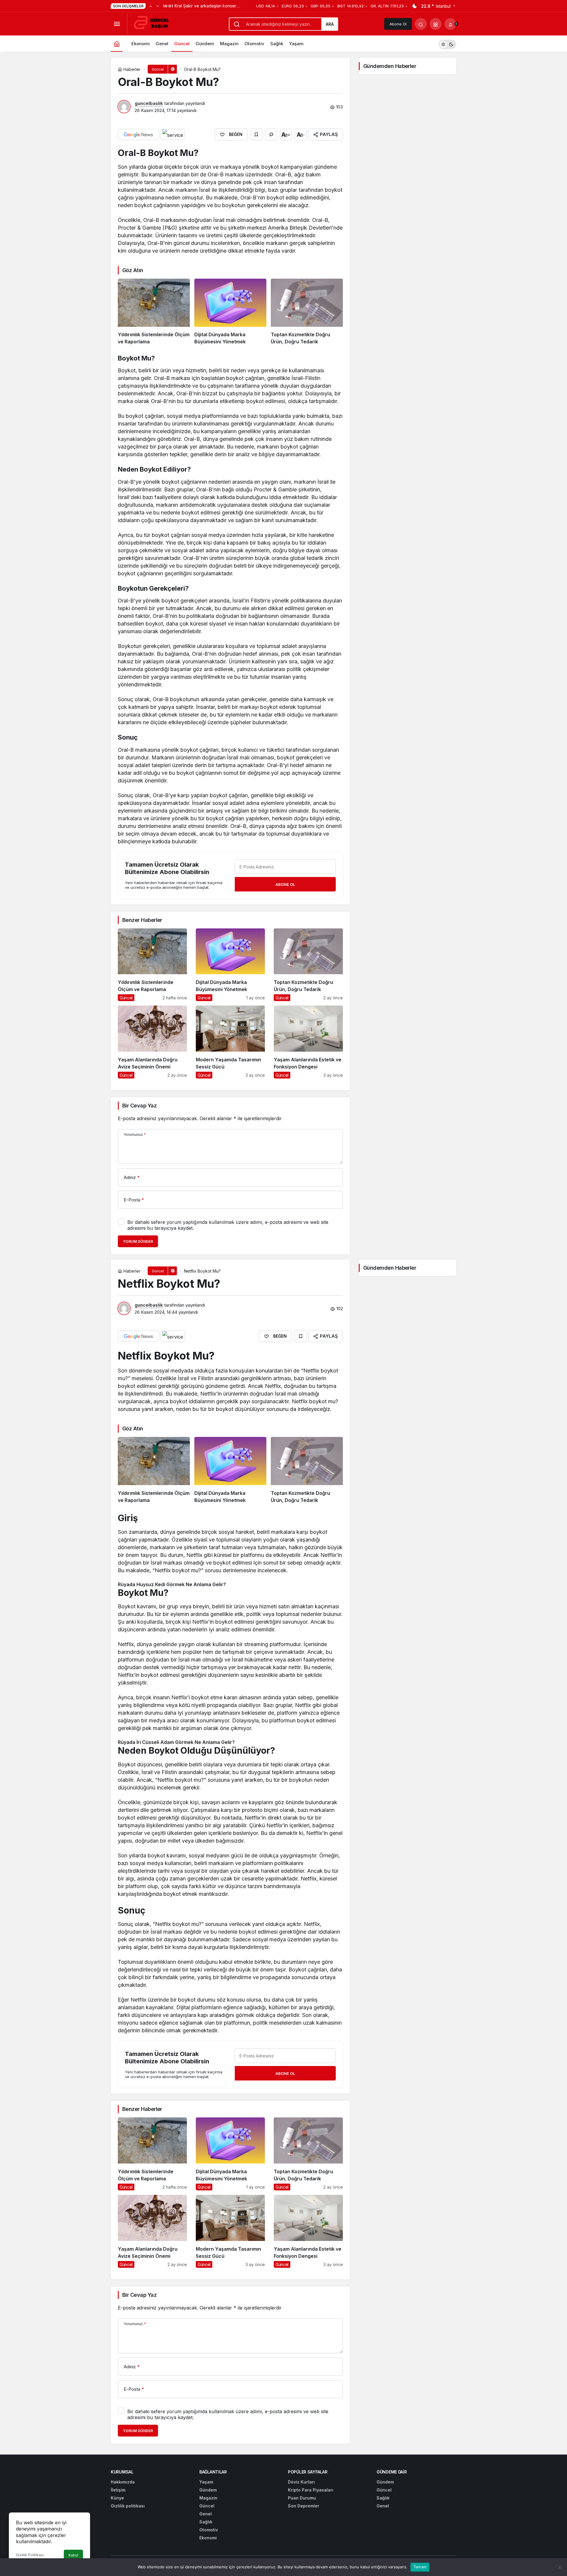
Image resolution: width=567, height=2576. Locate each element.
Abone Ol (398, 24)
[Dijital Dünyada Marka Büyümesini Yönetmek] (230, 312)
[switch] (447, 44)
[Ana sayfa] (117, 44)
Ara (330, 24)
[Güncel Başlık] (154, 23)
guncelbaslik (149, 103)
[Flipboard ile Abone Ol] (173, 134)
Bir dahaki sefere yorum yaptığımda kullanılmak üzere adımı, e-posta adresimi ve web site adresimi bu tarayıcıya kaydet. (228, 1225)
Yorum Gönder (138, 1241)
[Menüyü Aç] (117, 24)
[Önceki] (151, 6)
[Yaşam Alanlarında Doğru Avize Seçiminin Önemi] (152, 1042)
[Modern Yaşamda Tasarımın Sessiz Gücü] (230, 1042)
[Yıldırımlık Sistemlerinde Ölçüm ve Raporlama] (154, 312)
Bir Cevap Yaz (139, 1106)
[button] (436, 24)
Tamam (420, 2567)
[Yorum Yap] (271, 134)
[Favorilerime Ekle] (256, 134)
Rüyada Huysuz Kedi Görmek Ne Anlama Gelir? (172, 1584)
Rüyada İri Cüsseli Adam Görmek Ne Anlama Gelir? (176, 1742)
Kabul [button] (73, 2555)
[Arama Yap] (421, 24)
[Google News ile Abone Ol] (139, 134)
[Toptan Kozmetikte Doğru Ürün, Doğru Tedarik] (307, 312)
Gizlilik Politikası (30, 2555)
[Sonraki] (158, 6)
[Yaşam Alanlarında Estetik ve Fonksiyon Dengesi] (308, 1042)
